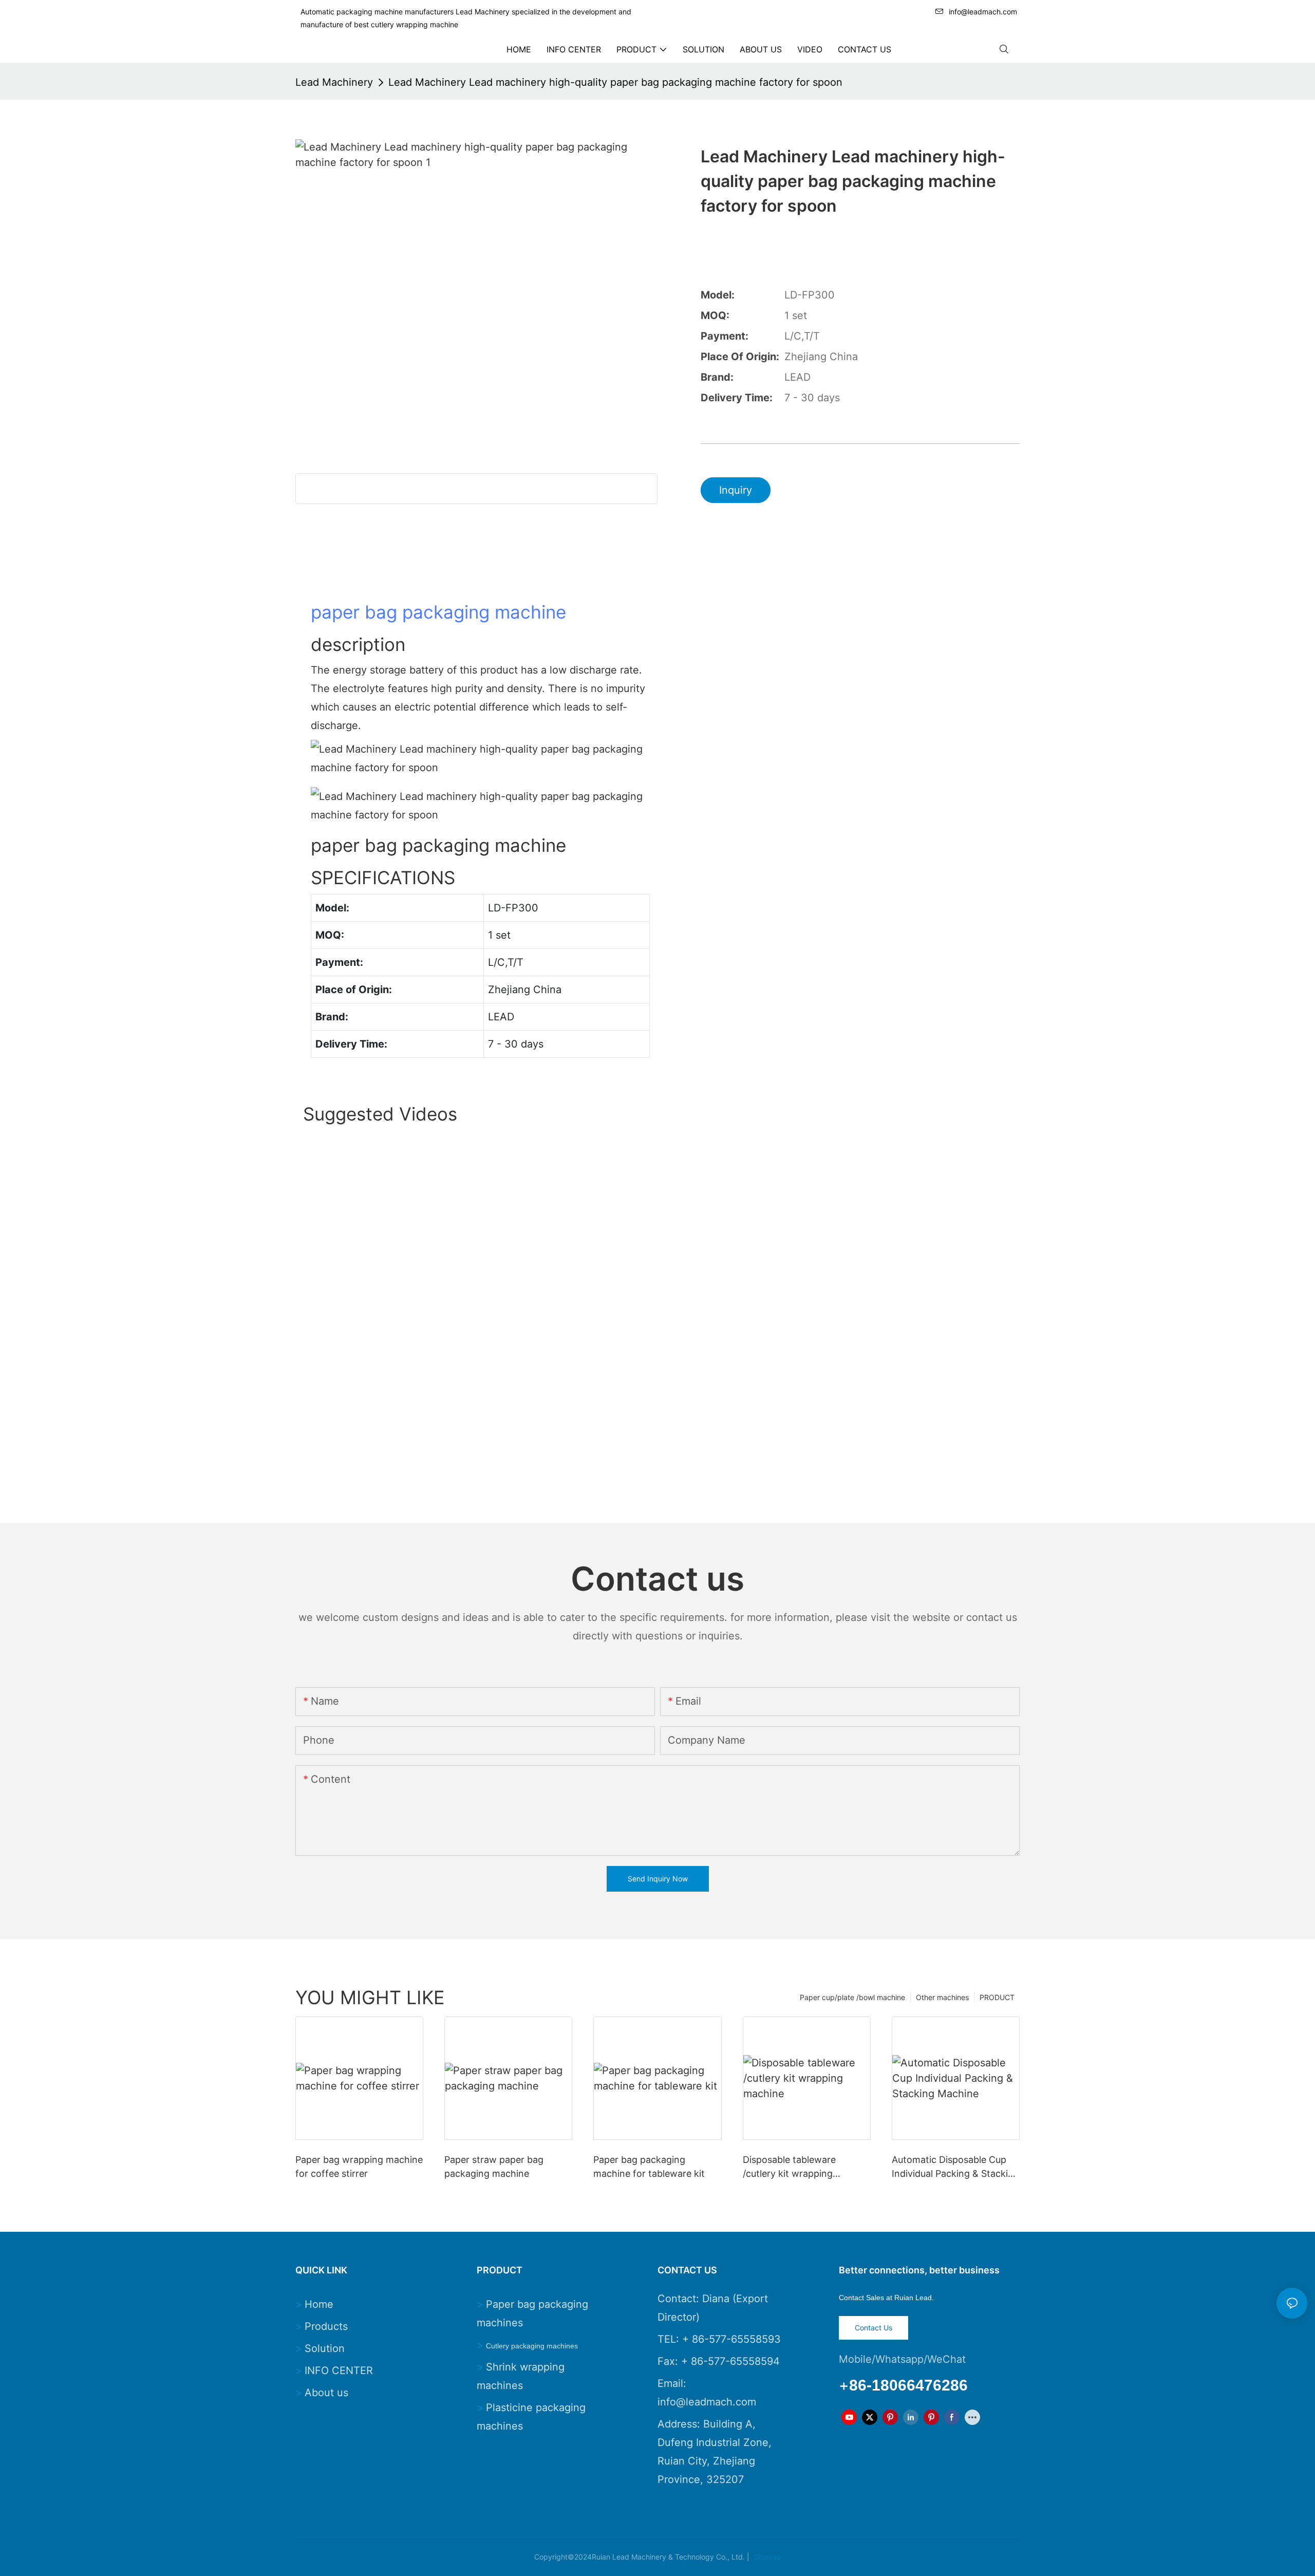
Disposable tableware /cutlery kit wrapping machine (789, 2167)
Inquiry (736, 490)
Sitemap (766, 2557)
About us (326, 2393)
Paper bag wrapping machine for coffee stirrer (359, 2167)
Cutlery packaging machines (532, 2346)
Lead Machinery (334, 82)
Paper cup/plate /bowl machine (852, 1997)
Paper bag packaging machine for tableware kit (649, 2167)
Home (319, 2304)
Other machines (942, 1997)
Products (326, 2326)
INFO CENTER (339, 2370)
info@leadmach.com (983, 12)
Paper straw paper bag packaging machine (494, 2167)
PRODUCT (997, 1997)
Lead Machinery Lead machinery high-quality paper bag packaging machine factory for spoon (615, 82)
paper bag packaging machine (438, 612)
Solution (325, 2348)
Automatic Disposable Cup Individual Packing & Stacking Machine (955, 2167)
